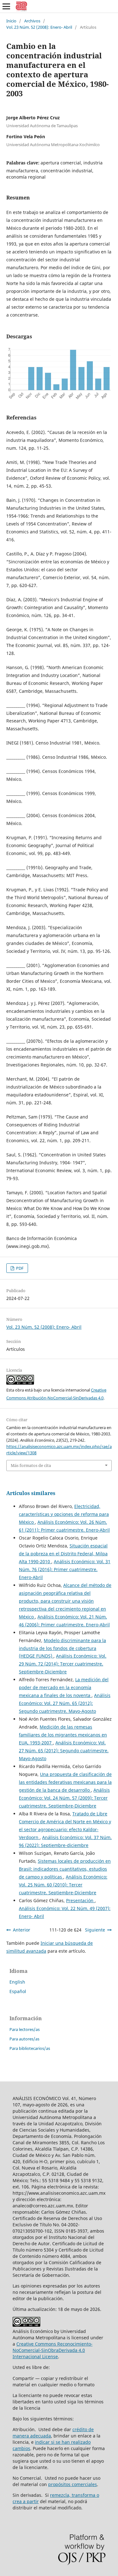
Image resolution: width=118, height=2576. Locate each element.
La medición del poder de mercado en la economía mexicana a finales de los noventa (64, 1687)
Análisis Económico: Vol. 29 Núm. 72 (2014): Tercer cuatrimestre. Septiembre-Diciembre (63, 1664)
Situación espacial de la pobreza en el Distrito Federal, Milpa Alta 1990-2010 (63, 1554)
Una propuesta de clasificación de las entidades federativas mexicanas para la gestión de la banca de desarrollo (65, 1782)
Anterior (22, 1930)
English (17, 1982)
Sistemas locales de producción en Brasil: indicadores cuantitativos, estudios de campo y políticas (65, 1869)
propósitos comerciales (73, 2484)
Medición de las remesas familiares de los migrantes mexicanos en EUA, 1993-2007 (63, 1735)
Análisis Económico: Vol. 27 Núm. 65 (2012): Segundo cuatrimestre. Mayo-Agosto (65, 1703)
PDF (19, 1268)
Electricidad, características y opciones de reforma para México (64, 1514)
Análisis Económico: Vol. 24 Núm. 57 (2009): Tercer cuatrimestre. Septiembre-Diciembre (64, 1798)
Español (18, 1991)
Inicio (11, 21)
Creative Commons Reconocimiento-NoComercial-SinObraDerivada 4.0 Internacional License (53, 2350)
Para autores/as (24, 2039)
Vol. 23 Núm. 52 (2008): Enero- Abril (39, 27)
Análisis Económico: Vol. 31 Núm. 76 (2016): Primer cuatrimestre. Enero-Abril (65, 1569)
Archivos (32, 21)
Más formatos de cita (31, 1465)
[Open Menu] (6, 6)
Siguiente (95, 1930)
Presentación (80, 1900)
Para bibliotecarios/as (30, 2048)
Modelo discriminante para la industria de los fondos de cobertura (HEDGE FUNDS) (62, 1648)
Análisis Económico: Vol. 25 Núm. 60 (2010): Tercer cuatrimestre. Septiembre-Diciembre (63, 1885)
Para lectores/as (25, 2029)
